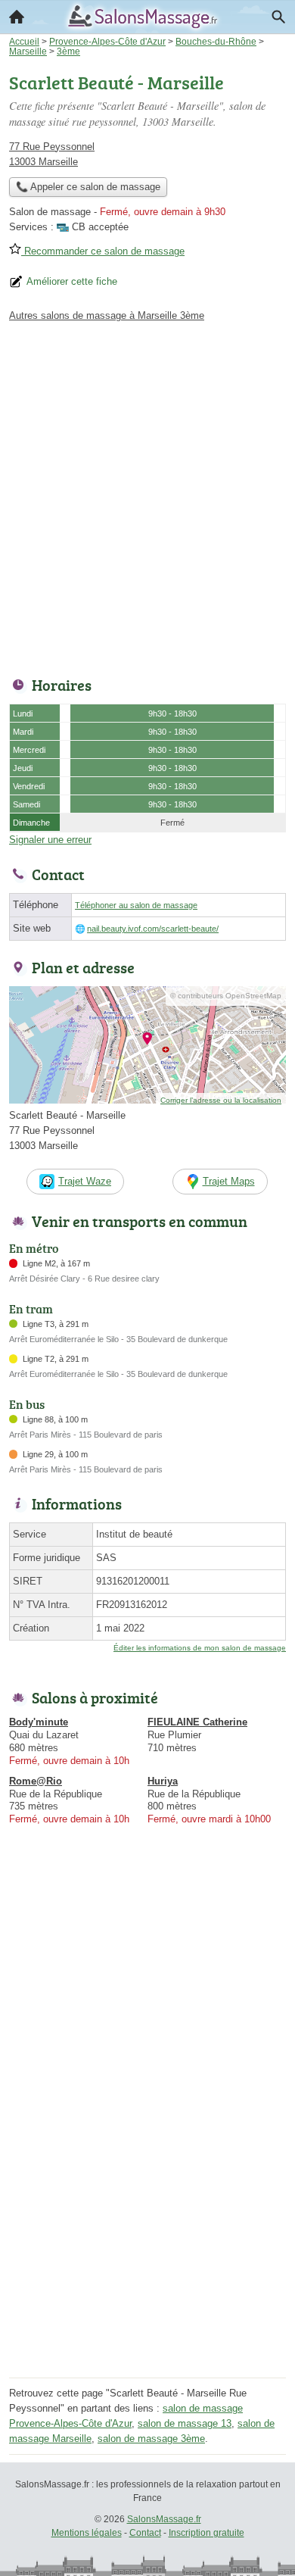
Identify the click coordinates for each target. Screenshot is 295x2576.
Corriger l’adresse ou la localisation (221, 1100)
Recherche (278, 17)
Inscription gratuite (206, 2533)
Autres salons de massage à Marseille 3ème (107, 315)
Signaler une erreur (50, 840)
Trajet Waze (85, 1181)
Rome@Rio (36, 1781)
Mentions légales (87, 2533)
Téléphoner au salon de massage (136, 905)
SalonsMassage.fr (164, 2519)
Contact (145, 2533)
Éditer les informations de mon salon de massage (200, 1648)
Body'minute (39, 1722)
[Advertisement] (147, 495)
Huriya (163, 1781)
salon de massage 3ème (151, 2439)
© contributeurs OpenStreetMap (226, 996)
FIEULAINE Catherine (197, 1722)
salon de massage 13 (185, 2423)
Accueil (17, 17)
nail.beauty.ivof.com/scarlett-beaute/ (153, 929)
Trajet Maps (229, 1181)
